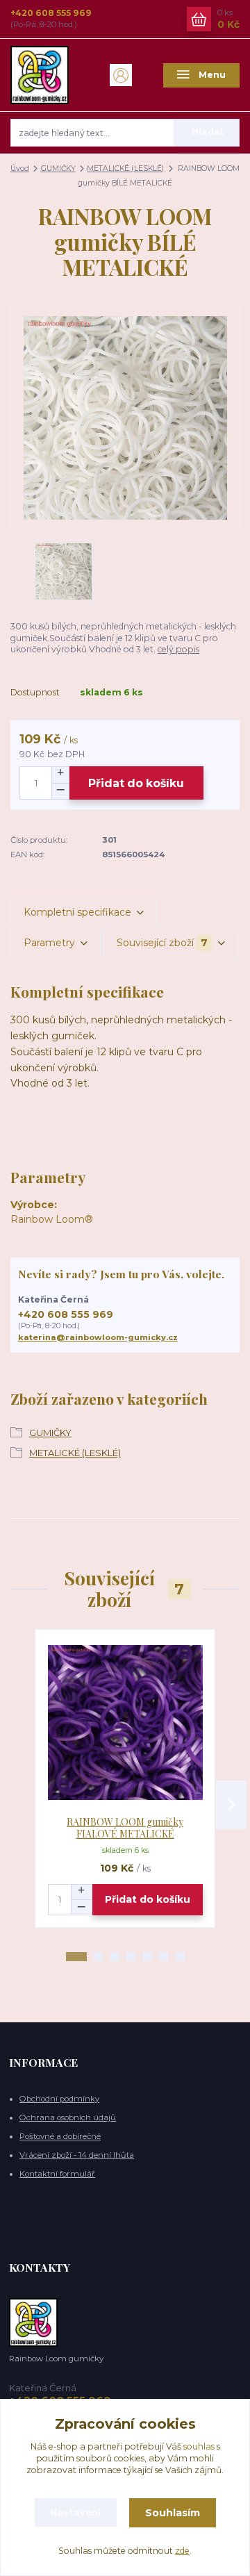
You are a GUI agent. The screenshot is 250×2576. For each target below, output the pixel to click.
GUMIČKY (58, 168)
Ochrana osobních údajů (68, 2117)
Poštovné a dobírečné (60, 2136)
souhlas (199, 2446)
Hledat (208, 132)
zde (182, 2551)
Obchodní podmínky (59, 2099)
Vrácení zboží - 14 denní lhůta (77, 2155)
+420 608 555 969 (51, 13)
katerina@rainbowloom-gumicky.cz (98, 1337)
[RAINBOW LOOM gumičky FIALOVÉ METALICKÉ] (125, 1723)
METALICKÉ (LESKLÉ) (125, 168)
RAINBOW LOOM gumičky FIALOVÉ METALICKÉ (125, 1828)
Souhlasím (173, 2513)
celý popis (178, 649)
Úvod (20, 168)
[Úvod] (49, 75)
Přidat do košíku (136, 783)
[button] (76, 1957)
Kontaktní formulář (57, 2174)
